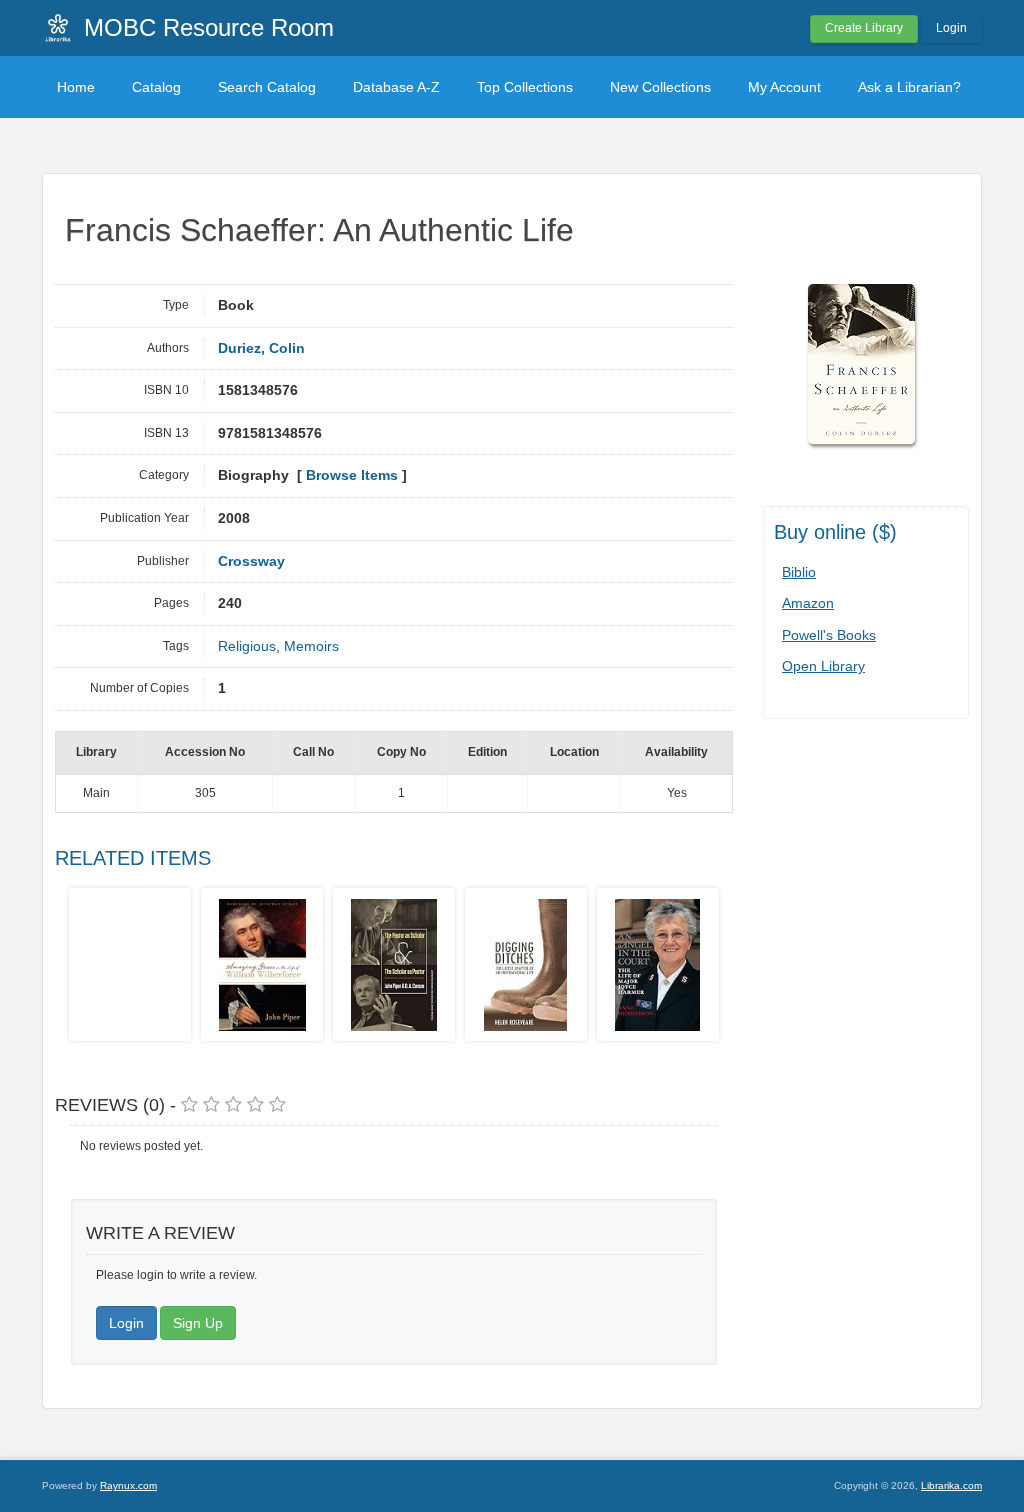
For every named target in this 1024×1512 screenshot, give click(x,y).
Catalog (156, 87)
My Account (784, 87)
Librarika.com (951, 1485)
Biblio (799, 572)
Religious (247, 646)
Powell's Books (829, 635)
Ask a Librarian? (909, 87)
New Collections (660, 87)
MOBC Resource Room (209, 27)
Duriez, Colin (261, 348)
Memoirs (311, 646)
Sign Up (198, 1323)
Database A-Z (396, 87)
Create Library (864, 28)
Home (76, 87)
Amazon (808, 603)
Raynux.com (128, 1485)
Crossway (251, 561)
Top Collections (525, 87)
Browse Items (352, 475)
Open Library (823, 666)
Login (951, 28)
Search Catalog (267, 87)
